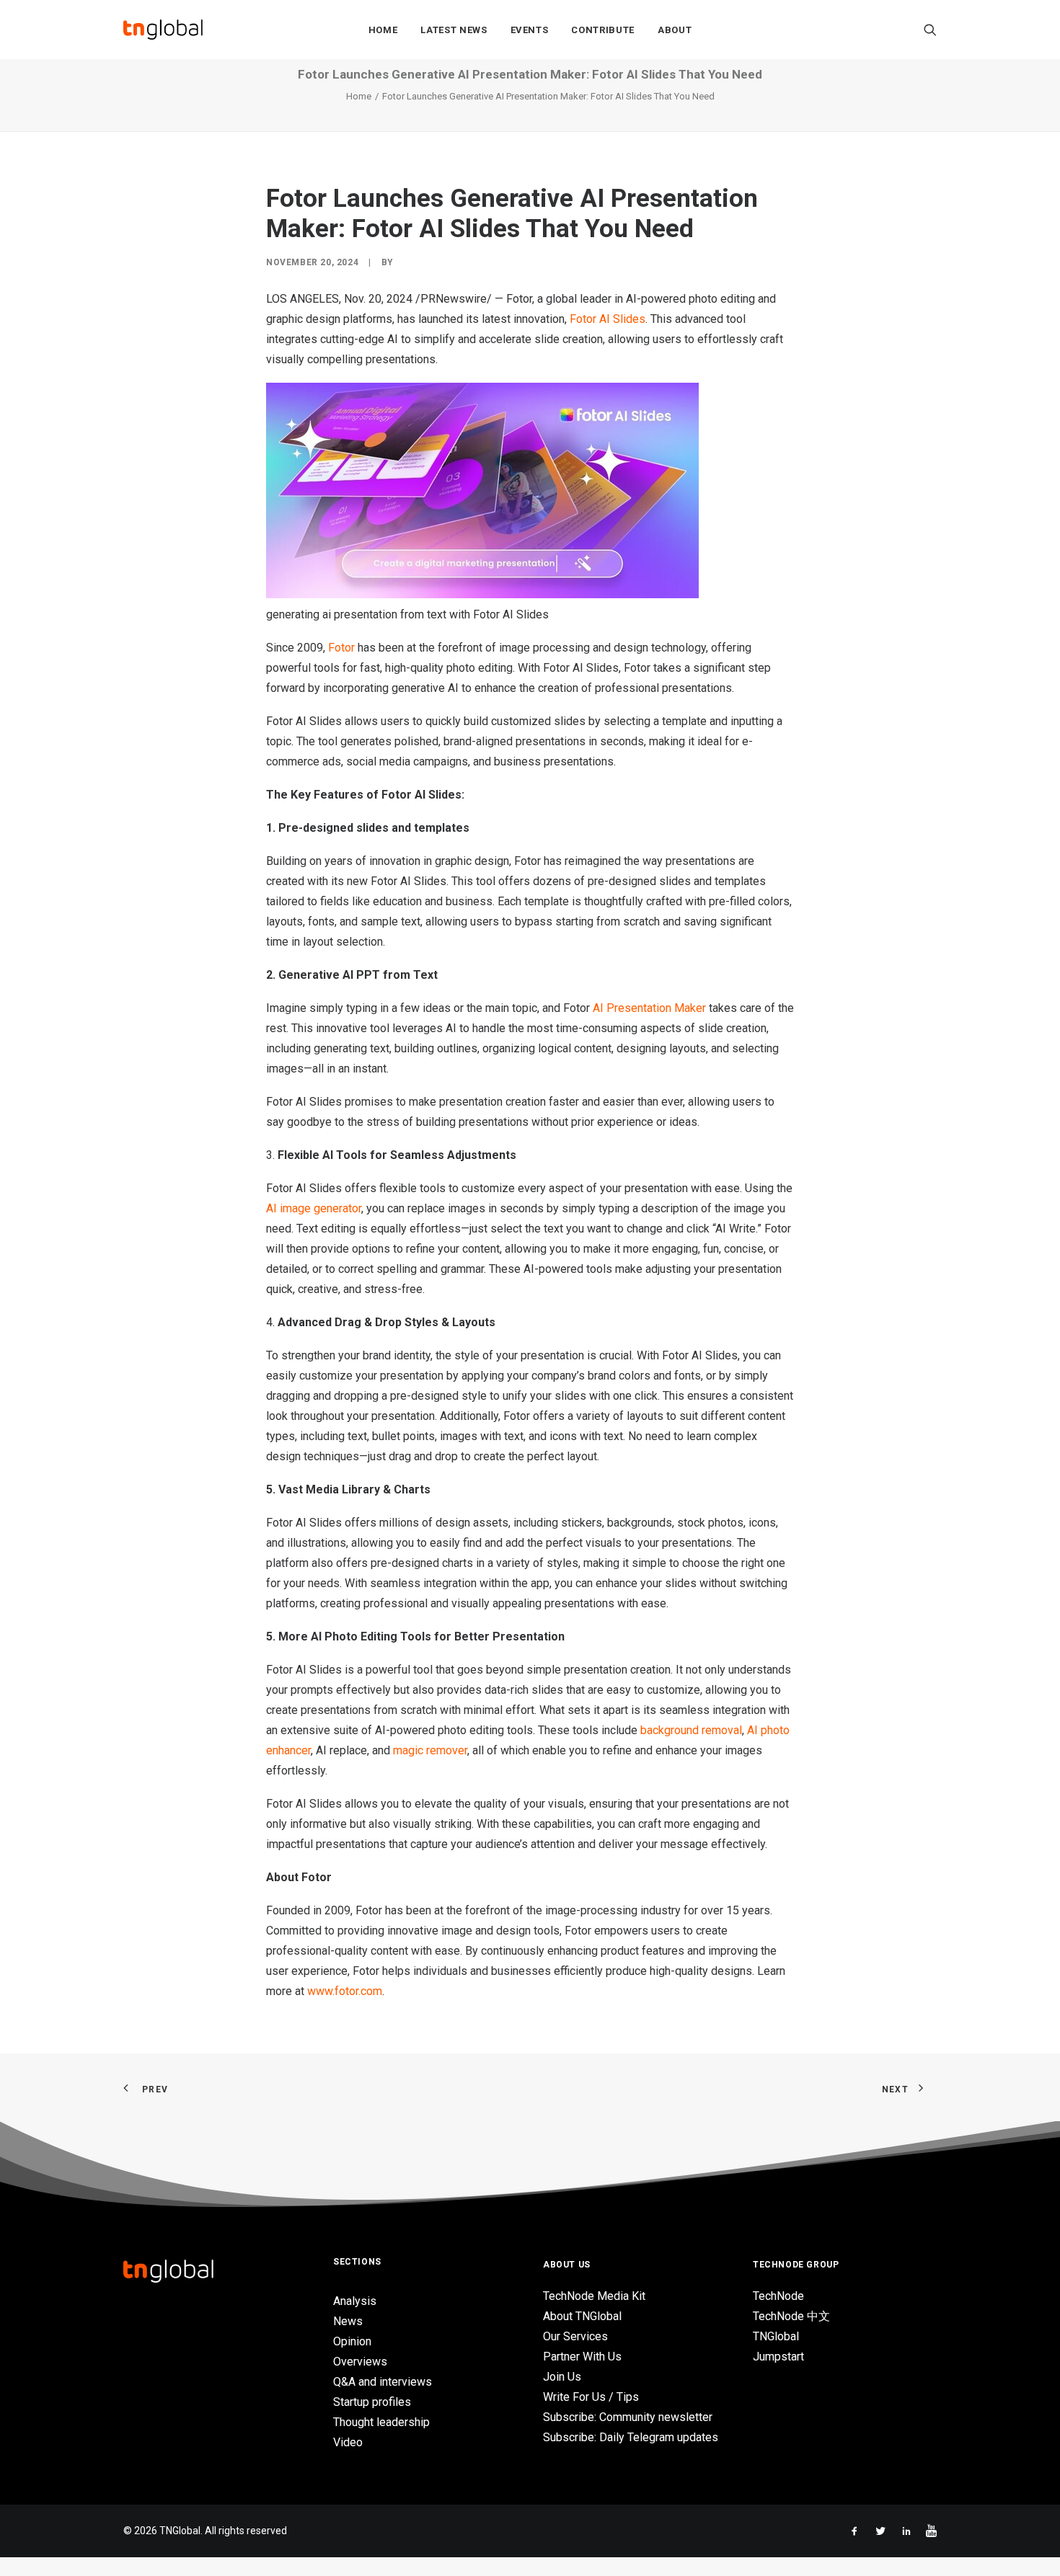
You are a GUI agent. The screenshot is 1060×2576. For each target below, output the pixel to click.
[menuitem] (383, 30)
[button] (930, 30)
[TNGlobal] (163, 30)
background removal (691, 1730)
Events (530, 30)
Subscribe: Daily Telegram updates (631, 2437)
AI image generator (314, 1208)
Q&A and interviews (383, 2382)
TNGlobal (776, 2336)
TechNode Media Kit (594, 2296)
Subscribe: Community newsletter (628, 2417)
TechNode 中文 (791, 2316)
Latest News (454, 30)
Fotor (341, 648)
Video (348, 2442)
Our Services (575, 2336)
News (348, 2321)
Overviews (360, 2362)
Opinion (352, 2341)
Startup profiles (372, 2402)
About (675, 30)
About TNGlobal (582, 2316)
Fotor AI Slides (608, 319)
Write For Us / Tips (591, 2397)
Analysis (355, 2301)
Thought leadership (381, 2422)
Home (383, 30)
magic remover (430, 1750)
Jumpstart (778, 2357)
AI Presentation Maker (649, 1008)
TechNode (778, 2296)
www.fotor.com (345, 1991)
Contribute (603, 30)
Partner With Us (582, 2357)
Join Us (562, 2377)
